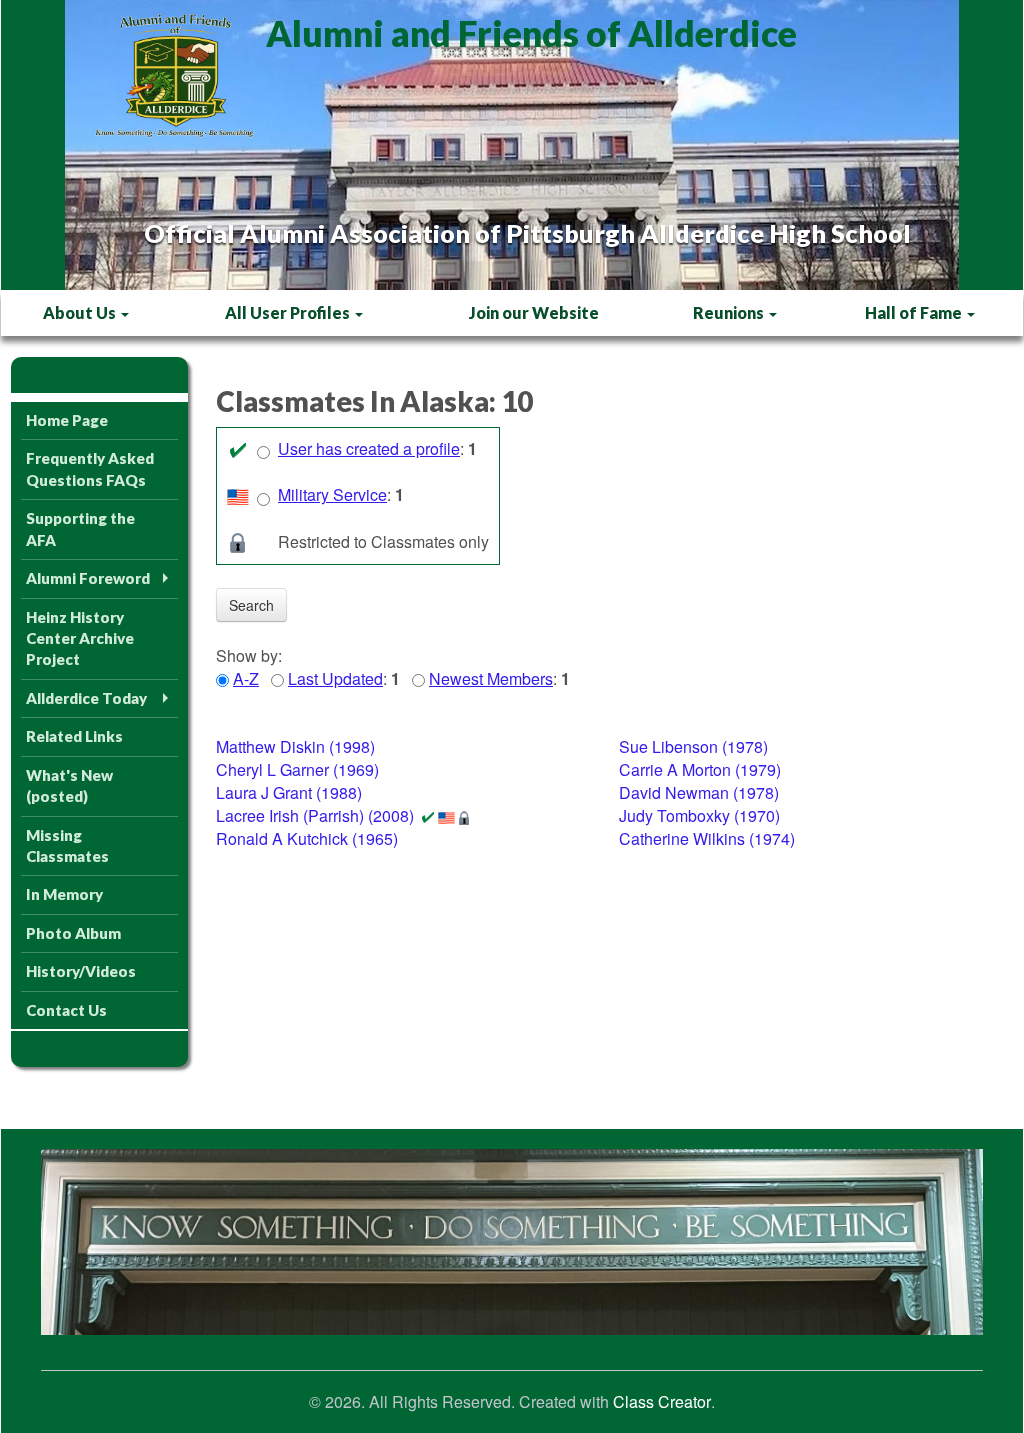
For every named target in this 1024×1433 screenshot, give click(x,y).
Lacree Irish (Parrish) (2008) (315, 815)
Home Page (67, 420)
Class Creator (662, 1402)
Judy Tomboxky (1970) (699, 815)
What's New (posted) (69, 785)
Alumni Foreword (88, 578)
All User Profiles (289, 312)
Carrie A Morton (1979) (700, 769)
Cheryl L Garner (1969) (297, 769)
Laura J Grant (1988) (289, 792)
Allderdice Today (86, 698)
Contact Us (66, 1010)
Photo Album (73, 933)
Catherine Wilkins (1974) (707, 838)
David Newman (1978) (699, 792)
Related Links (74, 736)
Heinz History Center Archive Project (80, 638)
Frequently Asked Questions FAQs (90, 468)
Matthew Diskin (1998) (295, 746)
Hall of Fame (915, 312)
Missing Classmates (67, 845)
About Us (81, 312)
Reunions (730, 312)
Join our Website (534, 312)
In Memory (64, 894)
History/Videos (81, 971)
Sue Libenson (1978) (693, 746)
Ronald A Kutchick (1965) (307, 838)
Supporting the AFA (80, 528)
